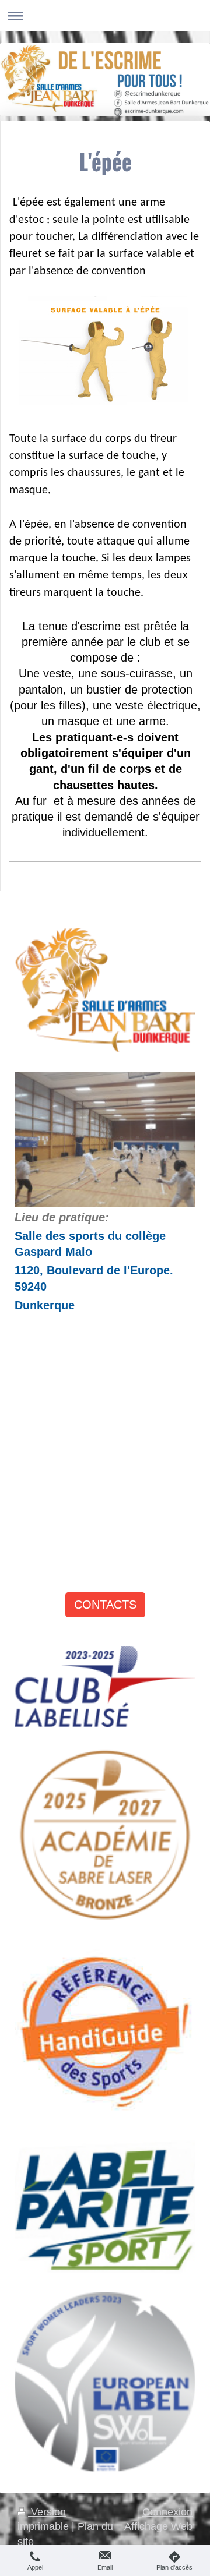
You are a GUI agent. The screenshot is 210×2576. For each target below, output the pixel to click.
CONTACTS (105, 1605)
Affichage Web (158, 2526)
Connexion (167, 2512)
